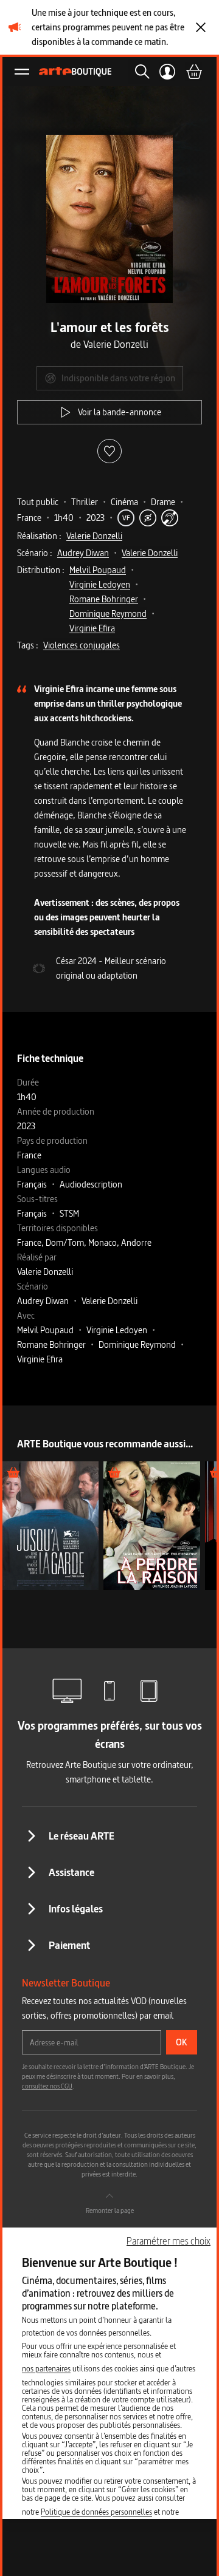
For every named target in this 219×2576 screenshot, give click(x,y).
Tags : (28, 645)
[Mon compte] (168, 72)
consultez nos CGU (47, 2086)
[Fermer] (201, 27)
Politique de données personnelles (96, 2512)
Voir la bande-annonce (120, 412)
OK (182, 2042)
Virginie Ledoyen (100, 584)
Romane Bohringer (104, 599)
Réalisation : (39, 536)
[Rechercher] (139, 72)
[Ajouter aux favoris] (109, 451)
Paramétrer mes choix (169, 2241)
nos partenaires (46, 2368)
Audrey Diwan (83, 553)
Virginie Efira (92, 628)
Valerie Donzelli (94, 536)
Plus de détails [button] (51, 1525)
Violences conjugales (82, 645)
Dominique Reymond (108, 613)
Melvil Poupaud (98, 570)
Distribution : (41, 570)
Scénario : (35, 553)
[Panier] (193, 72)
